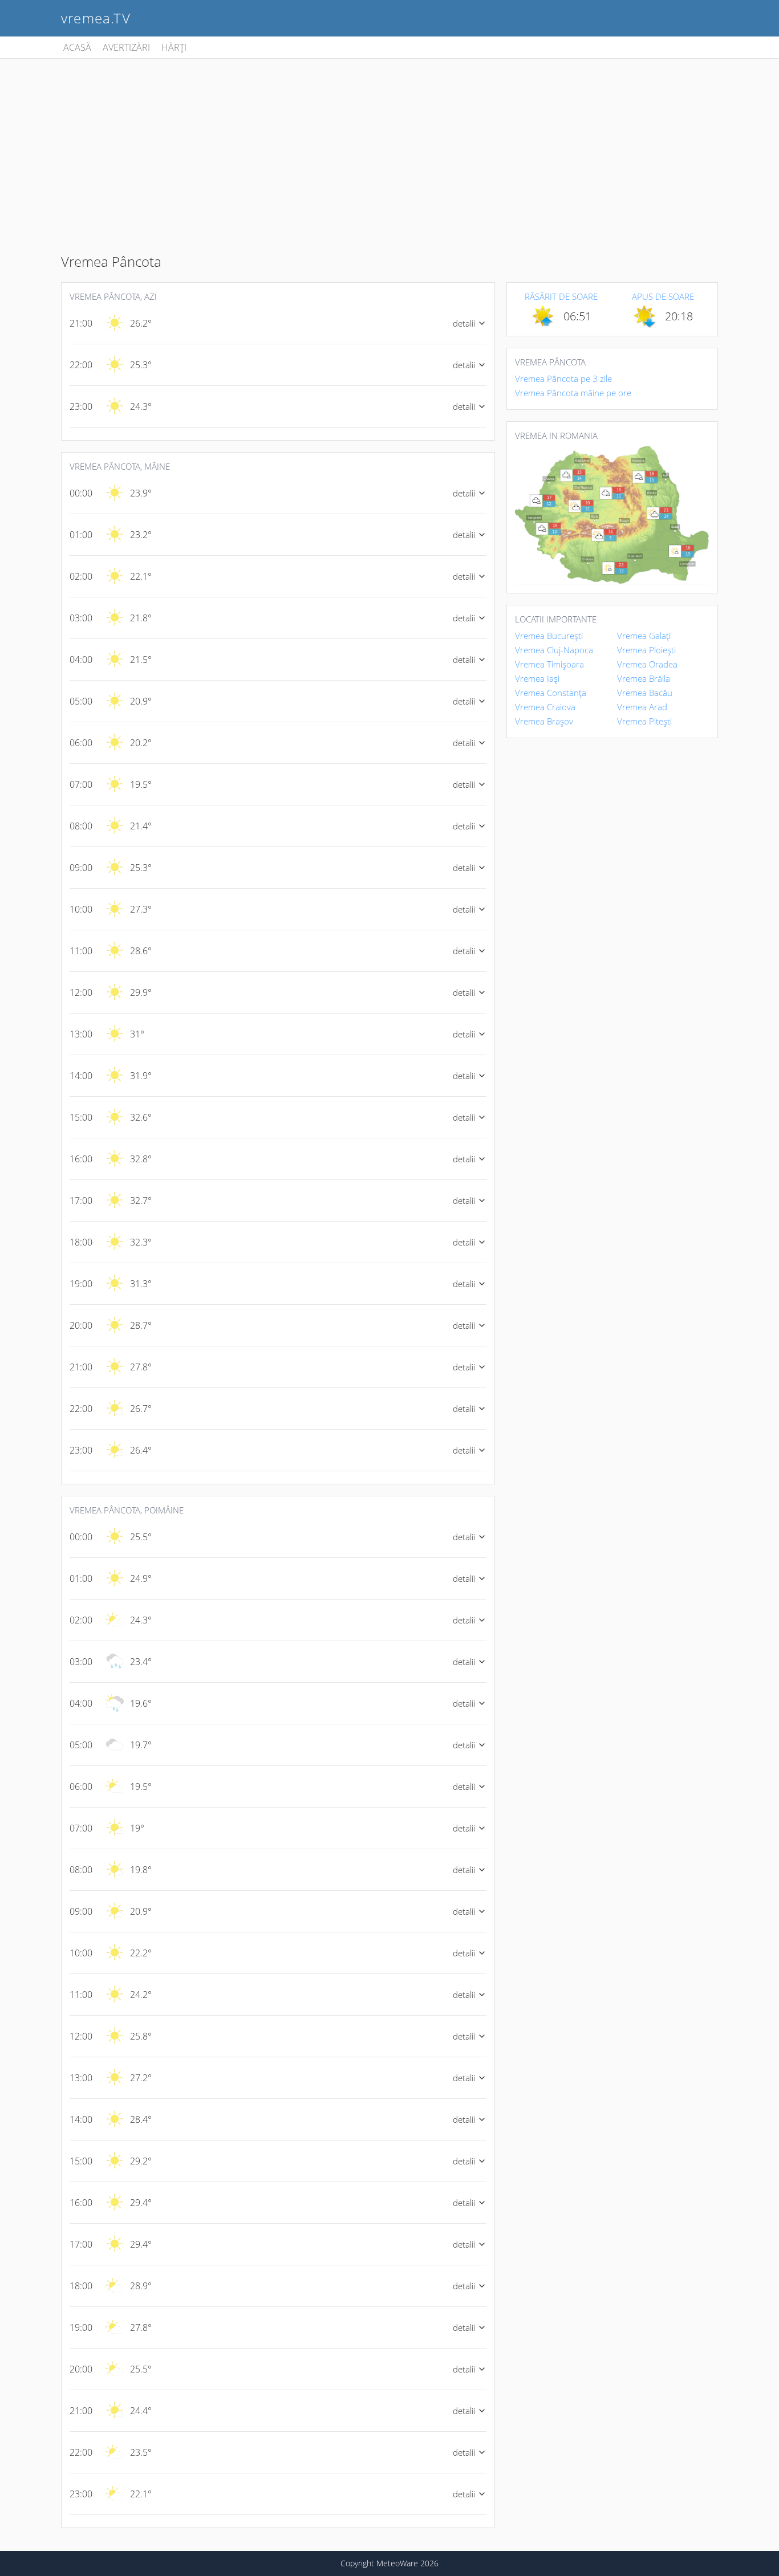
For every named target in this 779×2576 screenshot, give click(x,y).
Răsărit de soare (561, 296)
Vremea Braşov (544, 721)
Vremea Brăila (644, 678)
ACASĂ (77, 47)
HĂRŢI (174, 47)
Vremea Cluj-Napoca (554, 650)
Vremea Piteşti (644, 721)
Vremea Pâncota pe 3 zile (563, 379)
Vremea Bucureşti (549, 636)
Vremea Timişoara (549, 664)
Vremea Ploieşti (646, 650)
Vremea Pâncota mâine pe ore (573, 393)
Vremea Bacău (645, 693)
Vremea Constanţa (551, 693)
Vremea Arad (642, 707)
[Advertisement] (389, 144)
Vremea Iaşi (537, 678)
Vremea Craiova (545, 707)
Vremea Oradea (647, 664)
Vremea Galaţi (644, 636)
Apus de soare (663, 296)
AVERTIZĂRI (126, 47)
